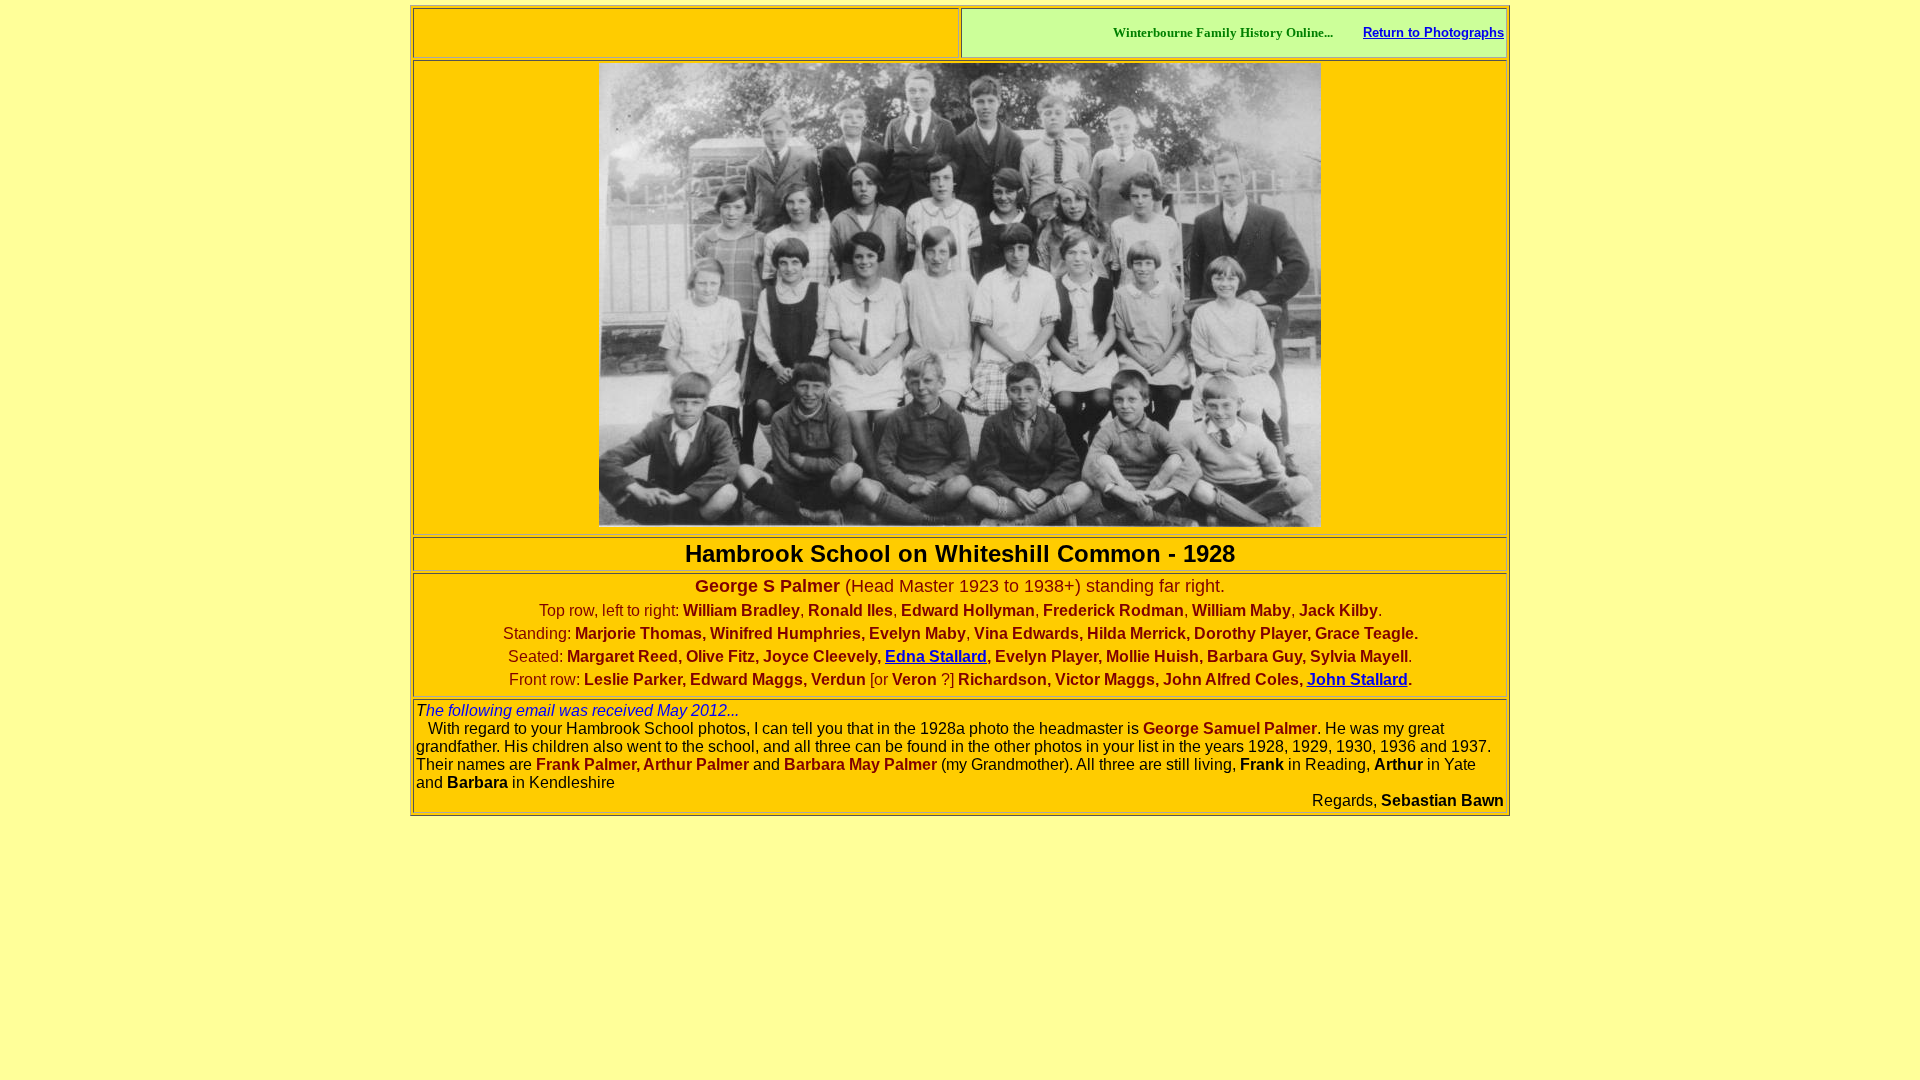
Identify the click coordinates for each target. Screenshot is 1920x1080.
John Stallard (1357, 679)
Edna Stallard (936, 656)
